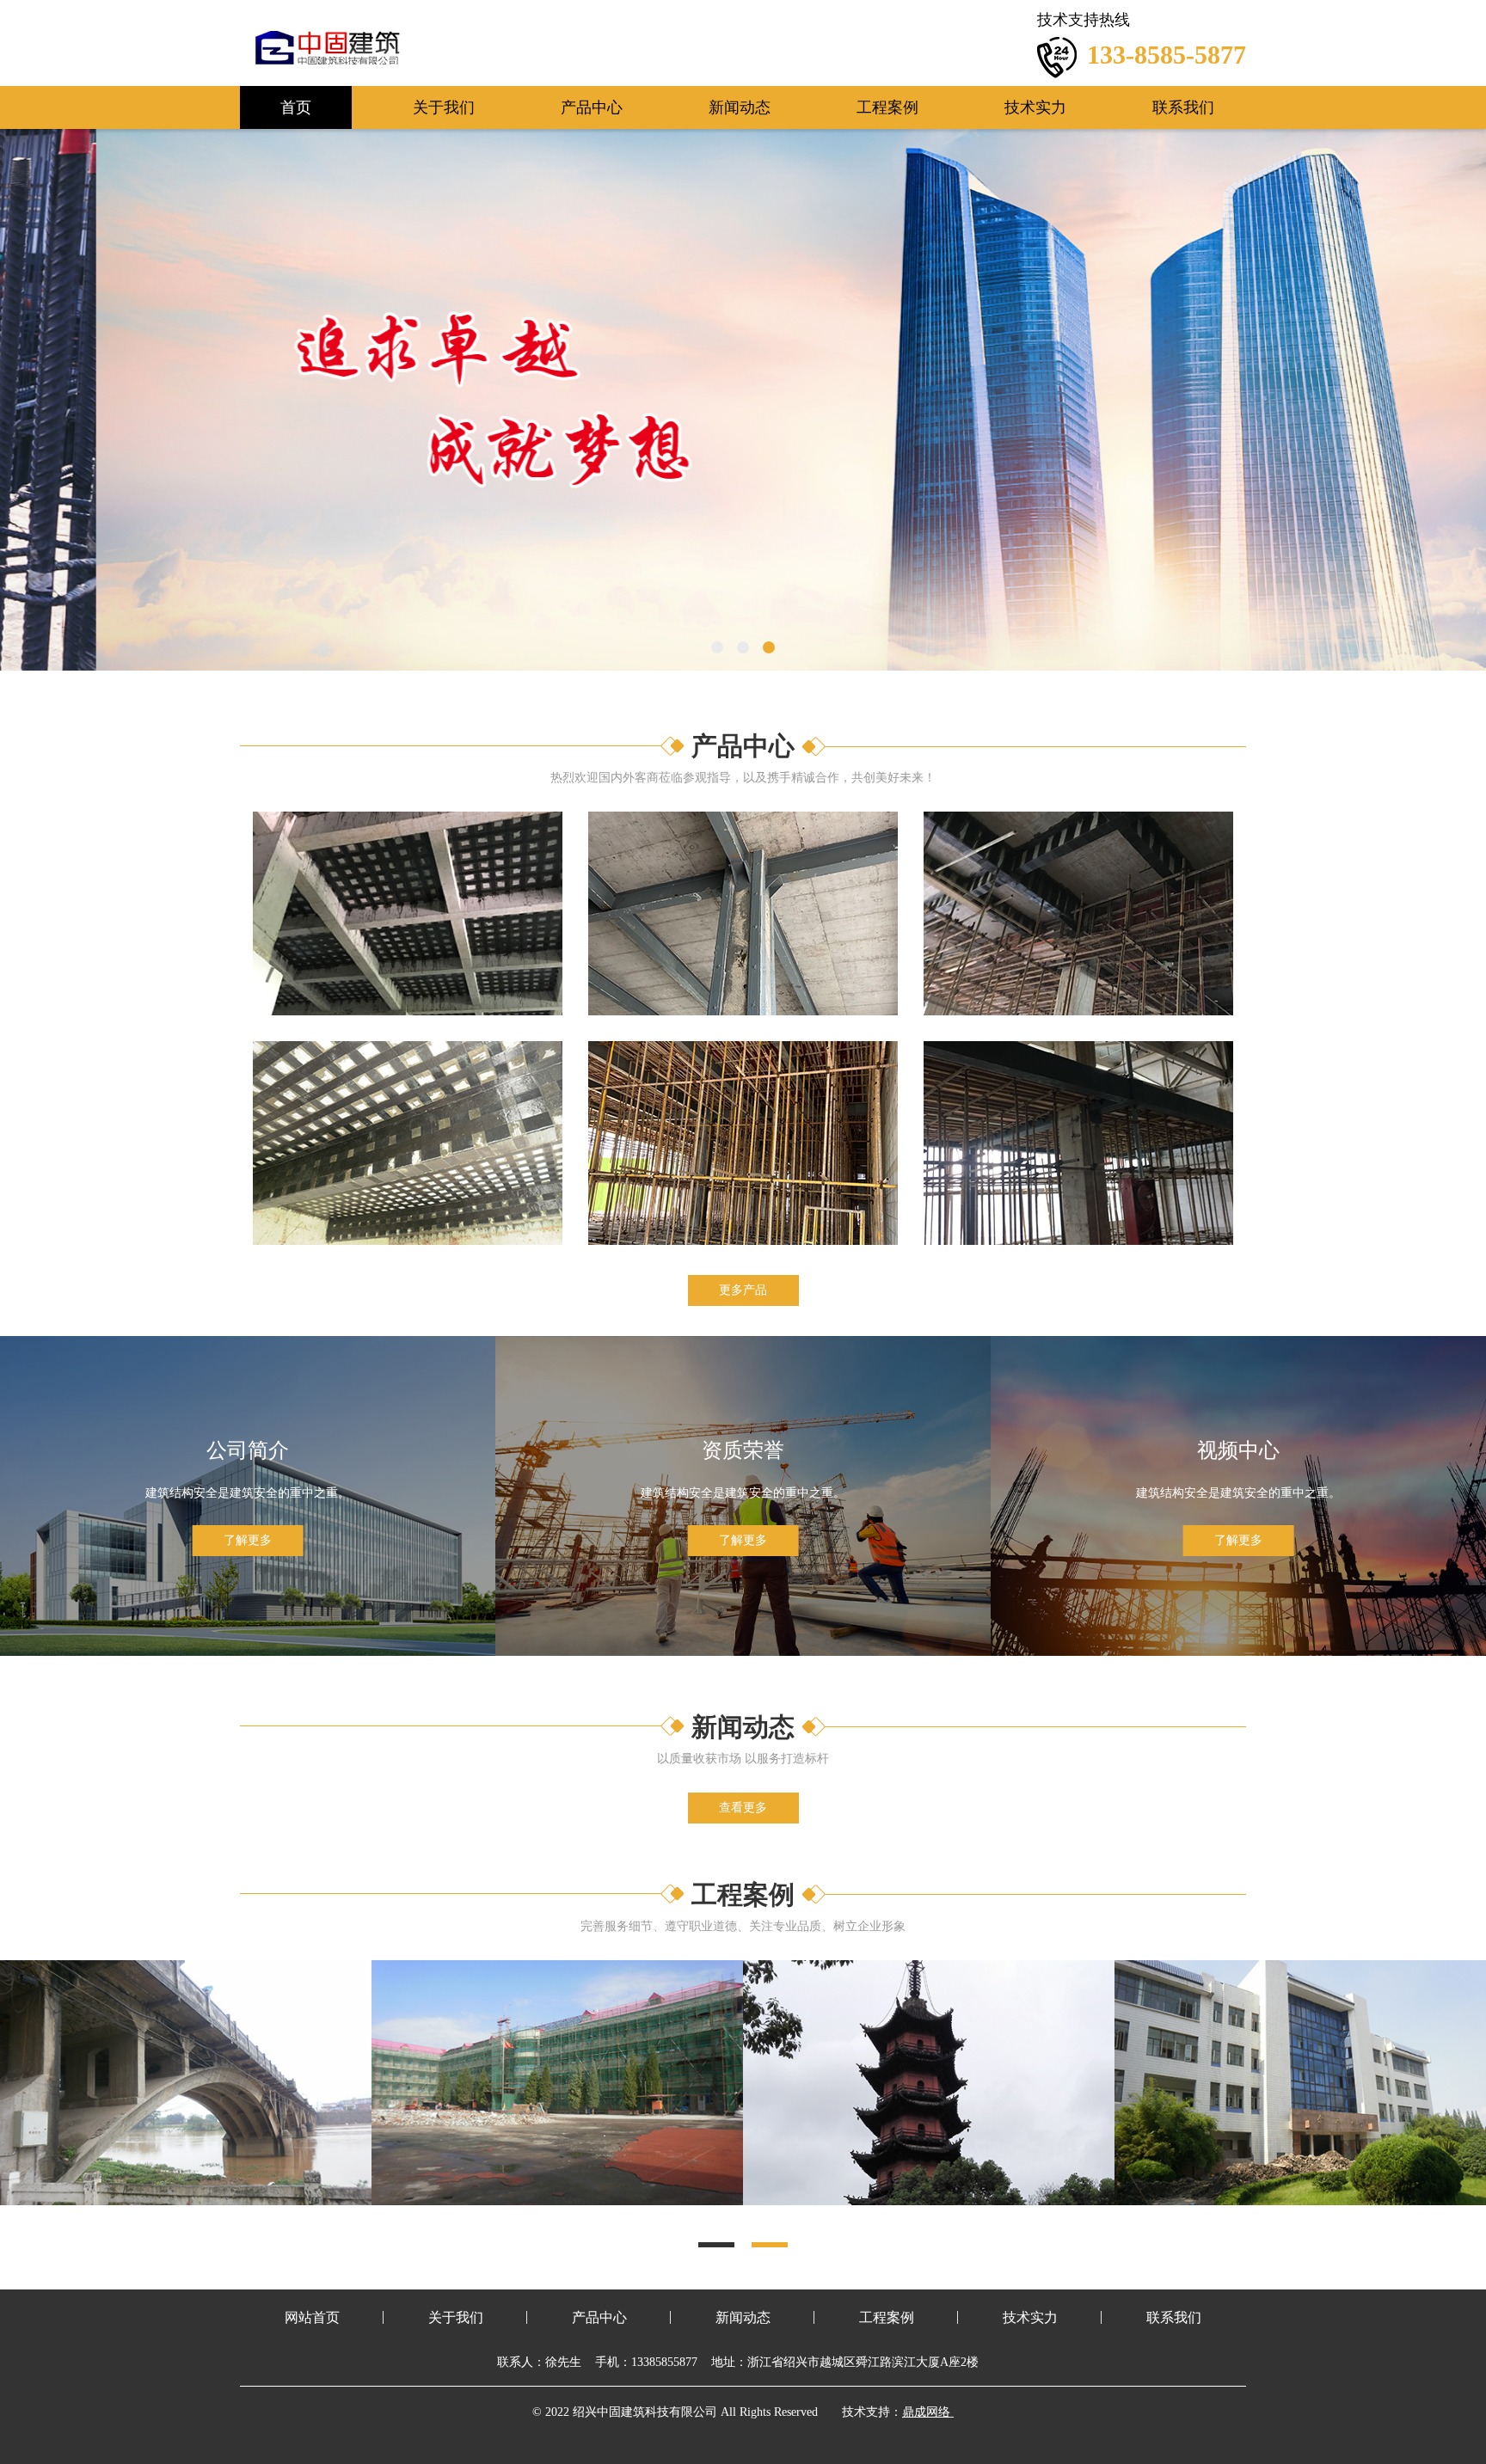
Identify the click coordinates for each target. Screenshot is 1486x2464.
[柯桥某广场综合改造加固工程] (929, 2083)
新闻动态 (740, 107)
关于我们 (444, 107)
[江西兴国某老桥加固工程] (557, 2083)
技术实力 (1035, 107)
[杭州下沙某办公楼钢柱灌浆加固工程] (186, 2083)
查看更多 (743, 1808)
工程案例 (887, 107)
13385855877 (664, 2362)
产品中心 (592, 107)
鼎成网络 (926, 2412)
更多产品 (743, 1290)
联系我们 (1183, 107)
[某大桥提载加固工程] (1300, 2083)
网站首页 (312, 2317)
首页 (296, 107)
